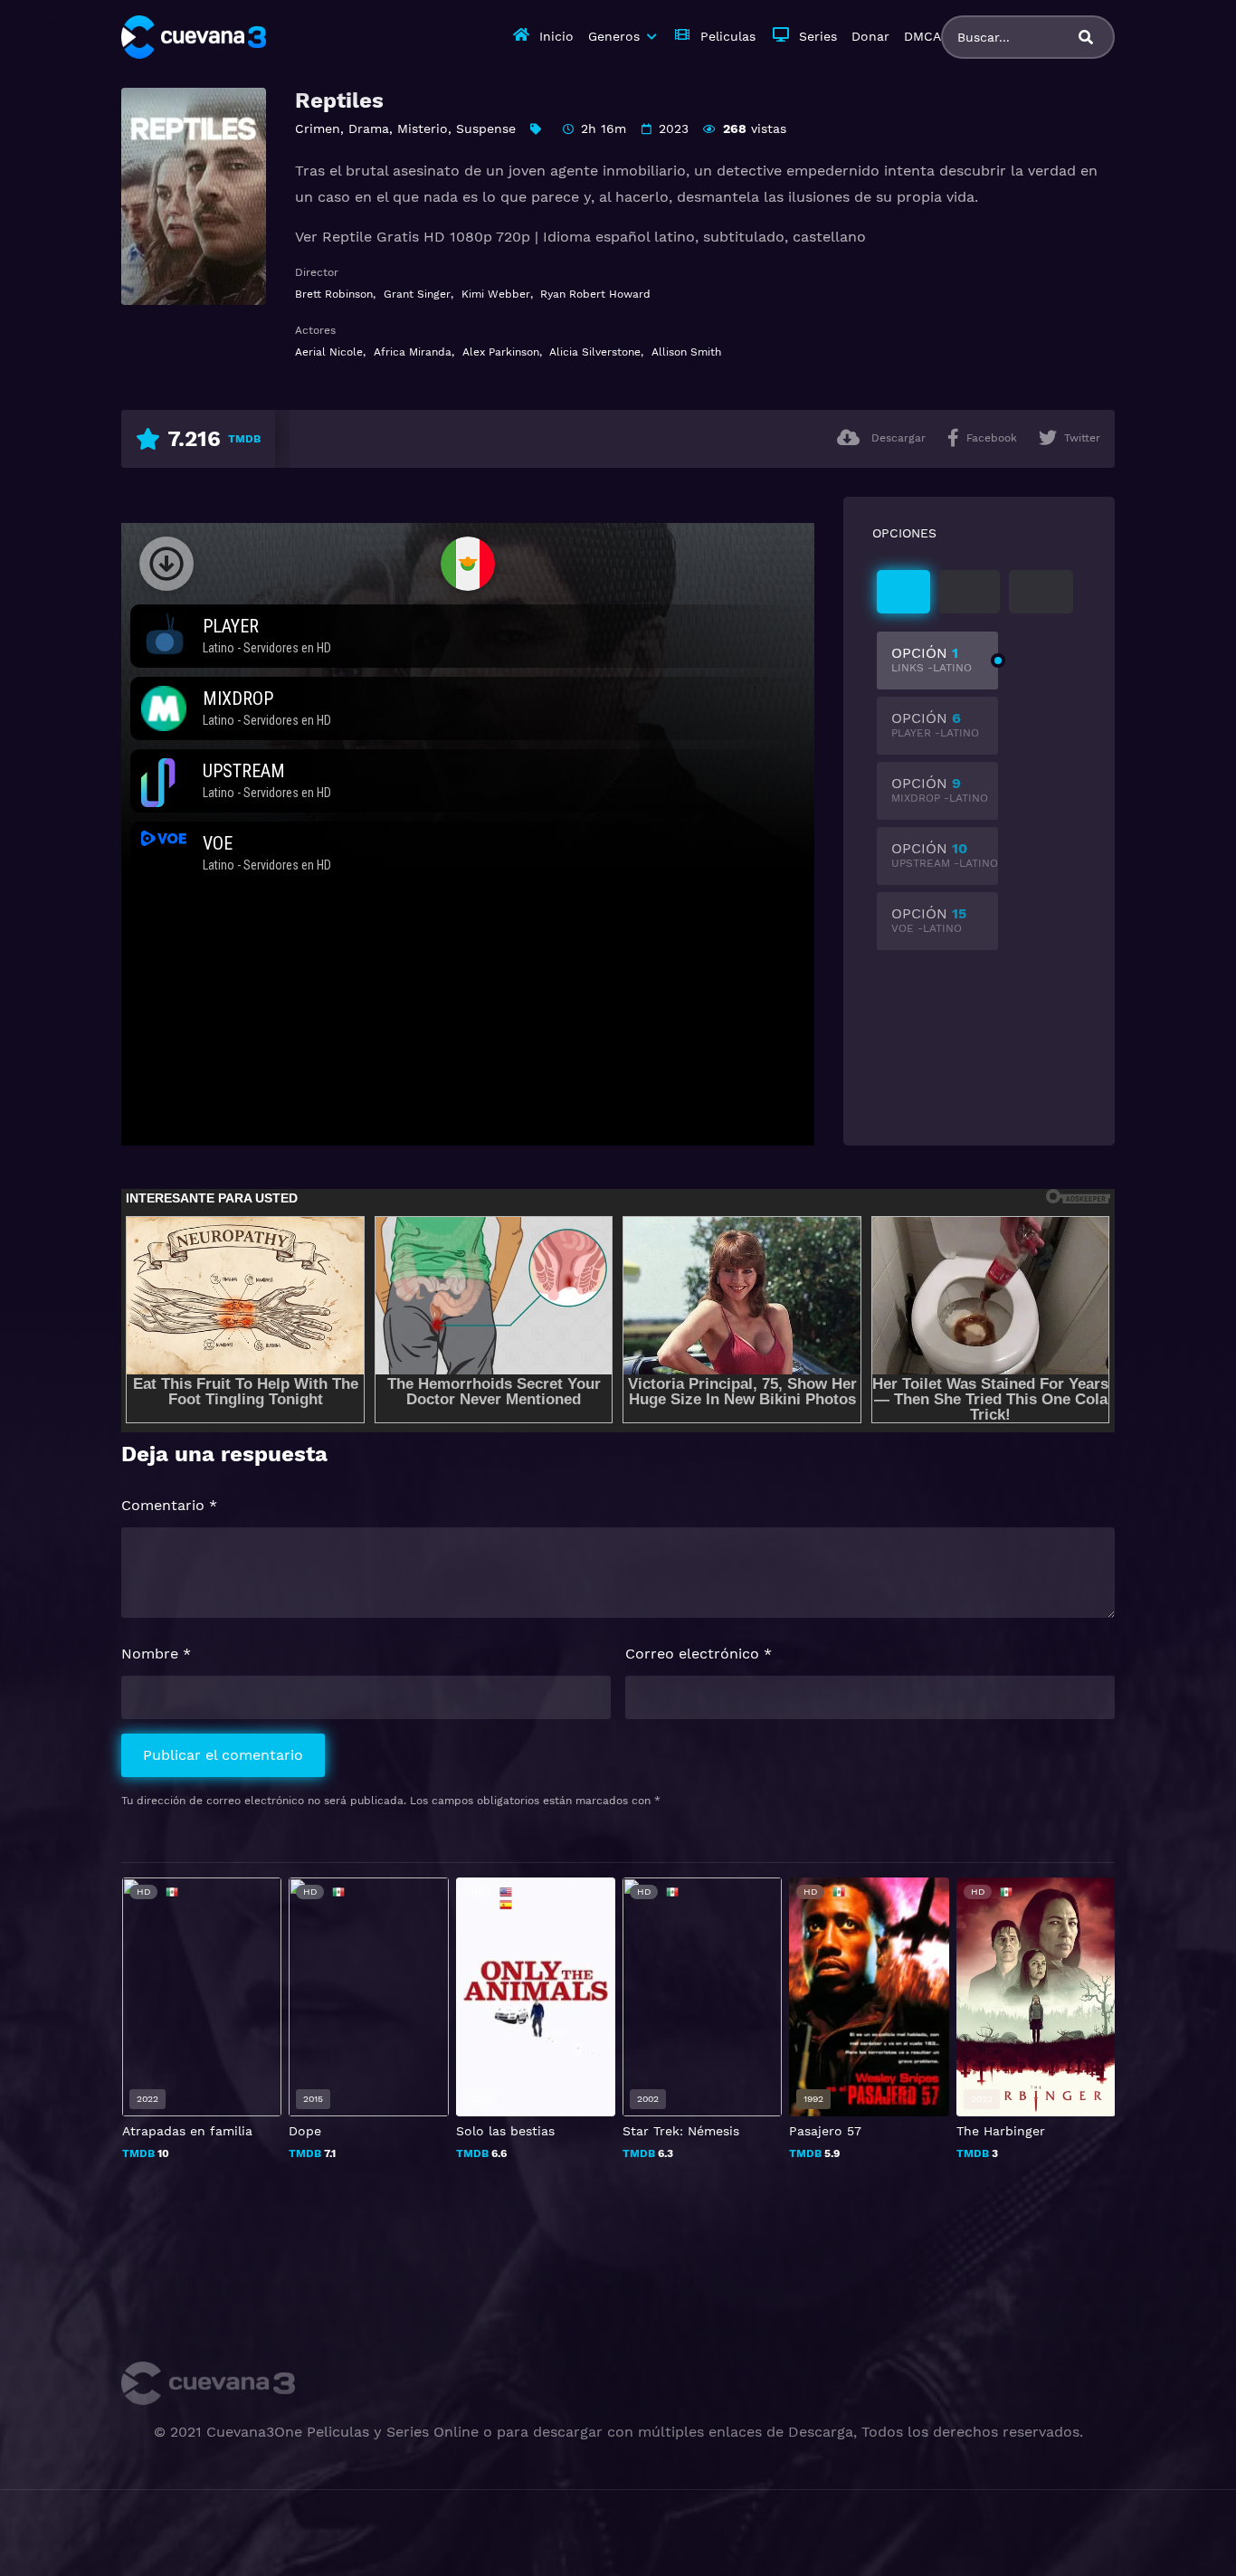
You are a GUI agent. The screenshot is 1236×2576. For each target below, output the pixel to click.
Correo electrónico (699, 1654)
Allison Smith (686, 352)
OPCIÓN (932, 659)
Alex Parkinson (501, 352)
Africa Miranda (413, 352)
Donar (870, 36)
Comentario (169, 1505)
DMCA (922, 36)
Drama (369, 128)
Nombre (156, 1654)
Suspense (486, 128)
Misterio (423, 128)
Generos (614, 36)
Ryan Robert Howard (595, 294)
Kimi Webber (496, 294)
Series (818, 36)
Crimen (318, 128)
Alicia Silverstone (595, 352)
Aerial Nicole (329, 352)
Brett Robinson (334, 294)
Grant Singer (417, 294)
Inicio (556, 36)
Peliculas (728, 36)
